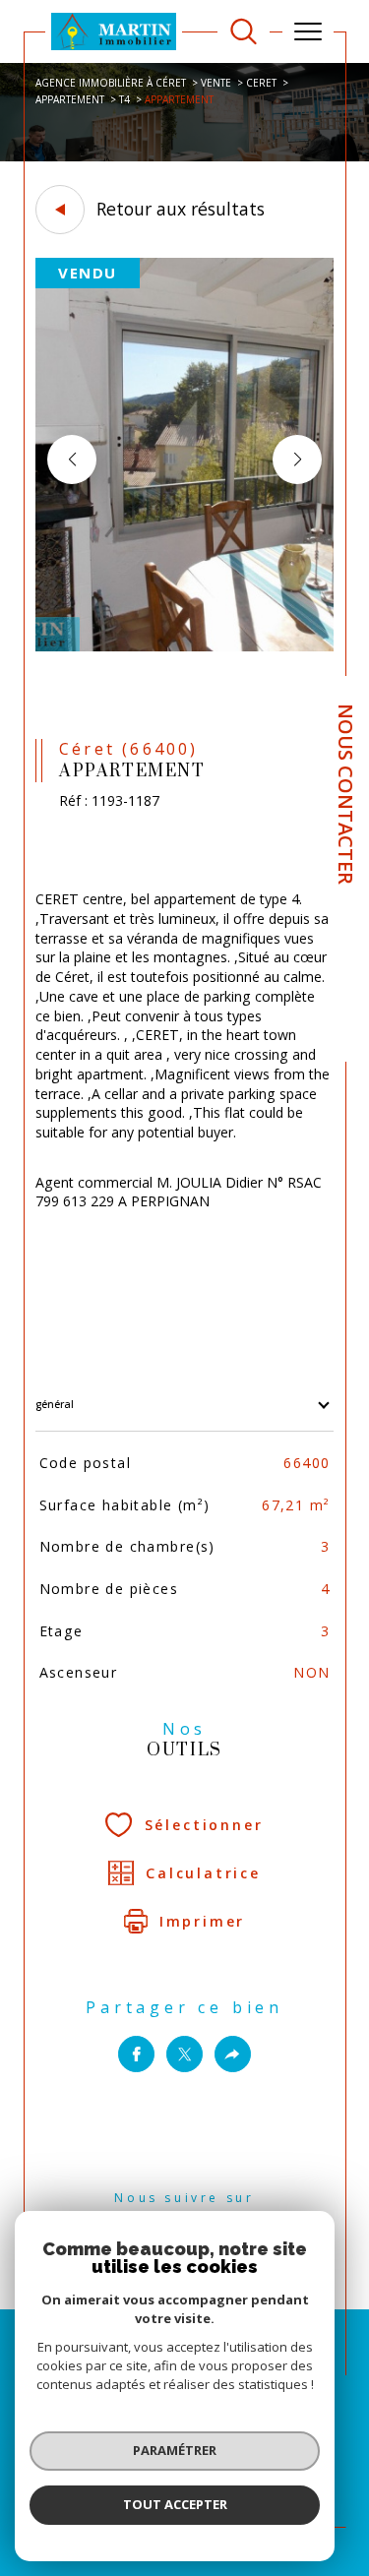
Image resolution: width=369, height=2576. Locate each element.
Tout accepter (175, 2504)
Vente (216, 83)
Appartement (70, 99)
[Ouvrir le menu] (308, 31)
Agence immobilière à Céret (111, 83)
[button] (297, 460)
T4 (124, 99)
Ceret (261, 83)
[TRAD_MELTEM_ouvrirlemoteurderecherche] (244, 32)
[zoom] (184, 647)
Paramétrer (175, 2450)
